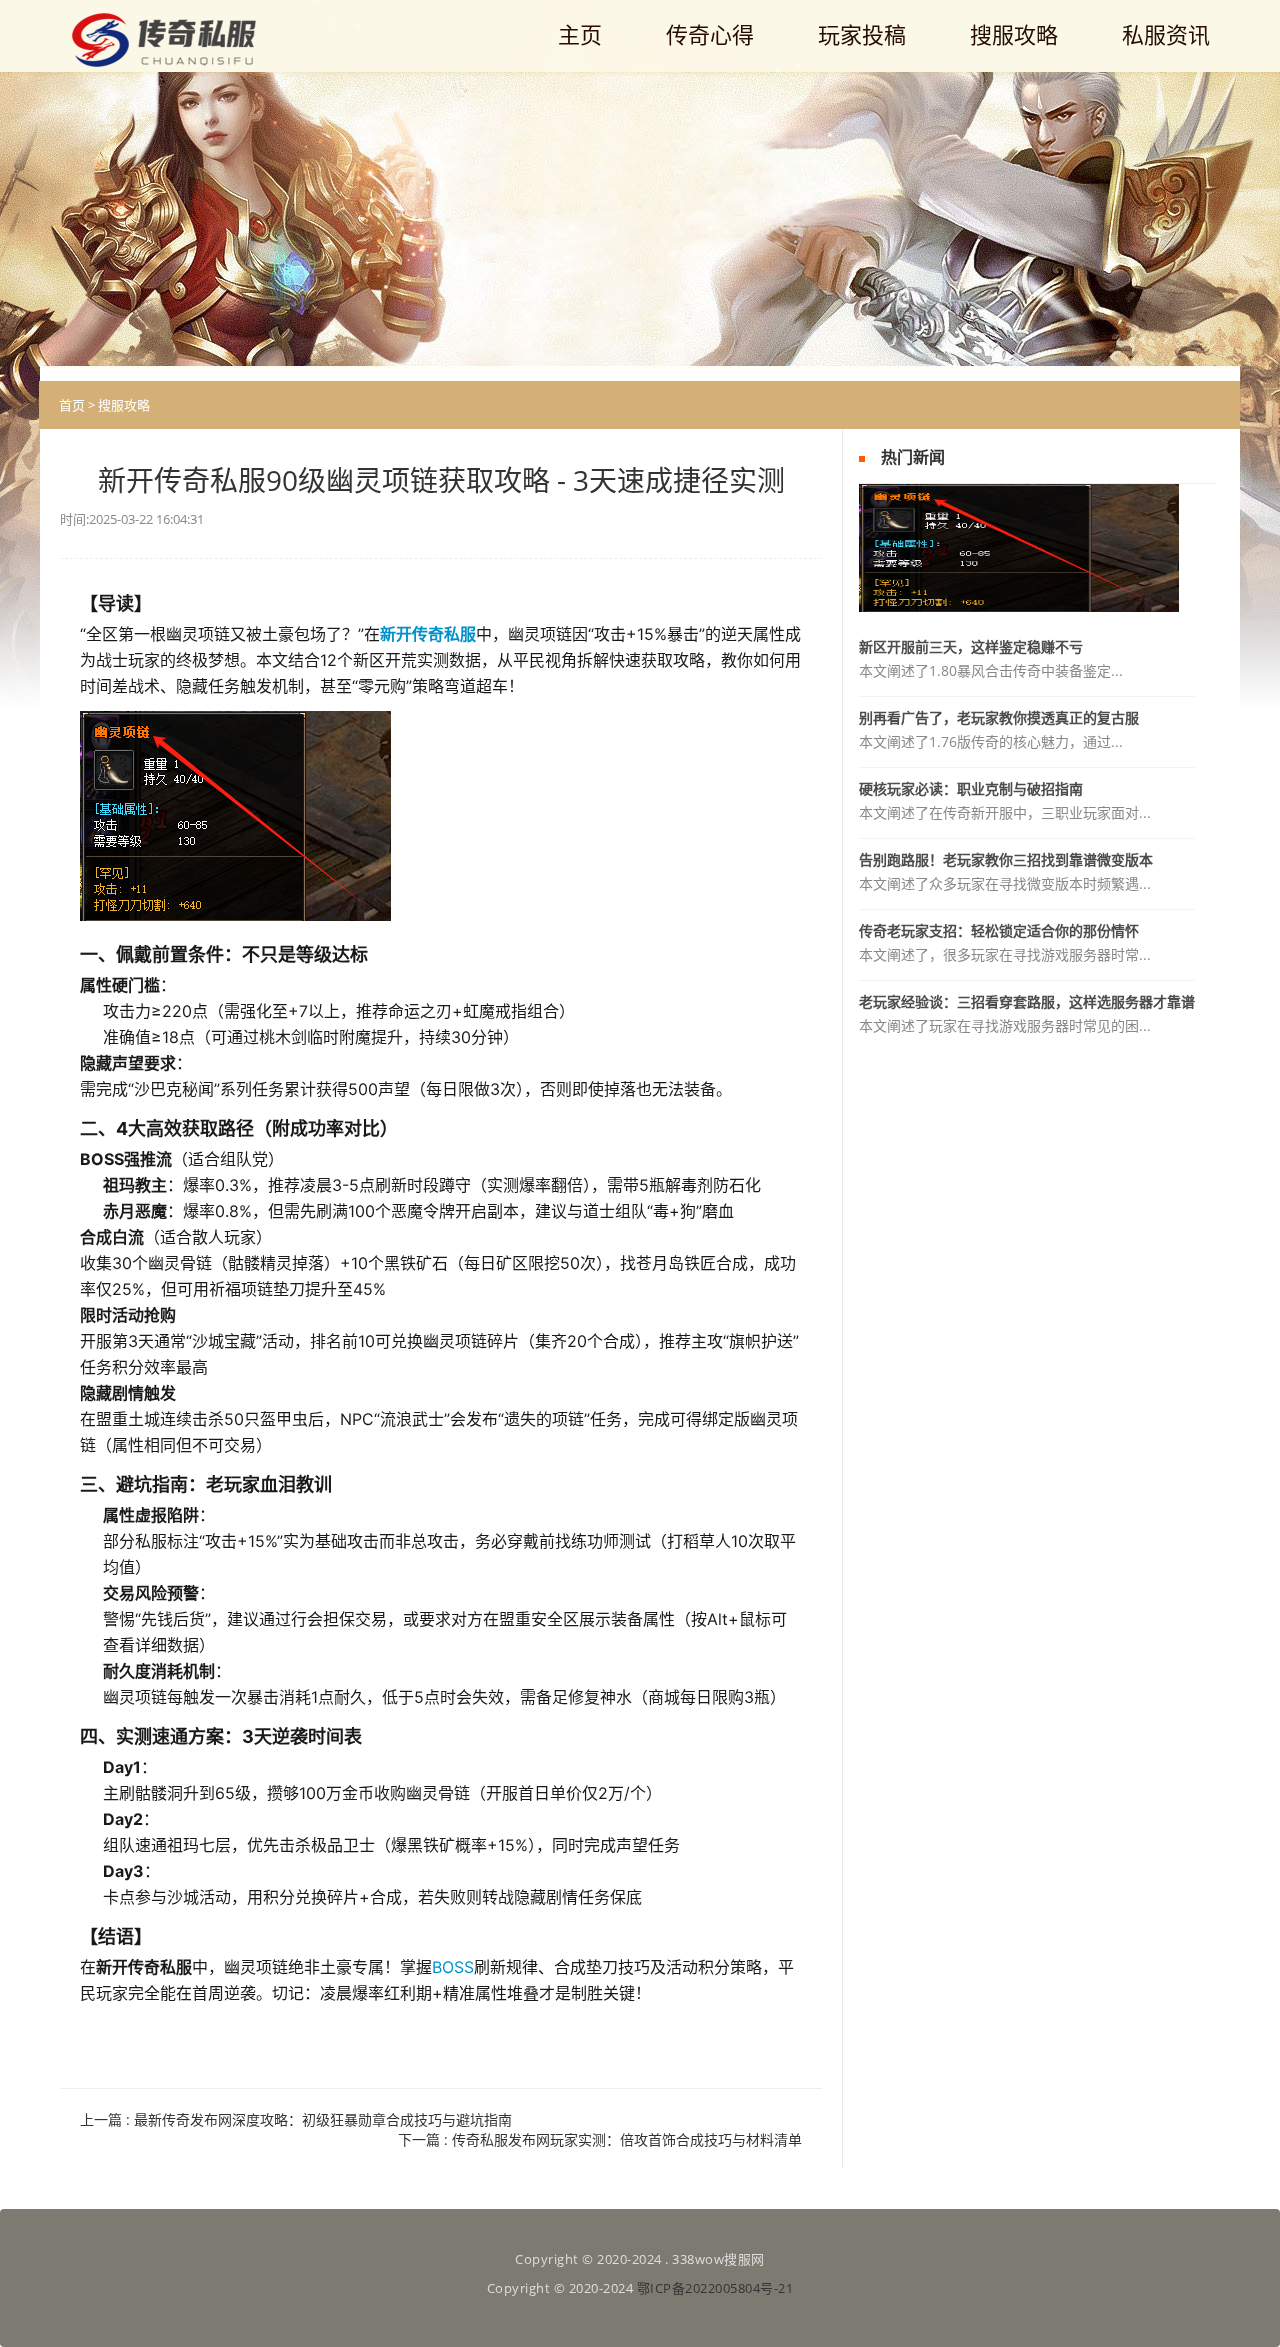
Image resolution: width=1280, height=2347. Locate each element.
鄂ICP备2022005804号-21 (715, 2288)
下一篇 (600, 2139)
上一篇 (296, 2119)
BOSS (453, 1967)
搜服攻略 (124, 405)
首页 (72, 405)
